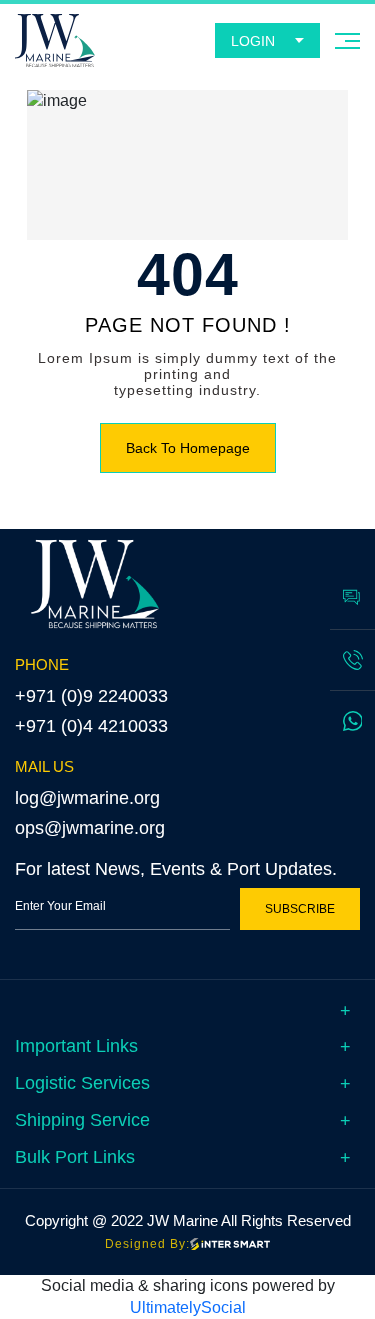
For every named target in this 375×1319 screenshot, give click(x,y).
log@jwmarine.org (87, 798)
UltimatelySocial (188, 1307)
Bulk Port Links (75, 1157)
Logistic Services (82, 1083)
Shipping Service (82, 1120)
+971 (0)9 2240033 (91, 696)
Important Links (76, 1046)
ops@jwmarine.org (90, 828)
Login (253, 41)
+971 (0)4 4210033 (91, 726)
